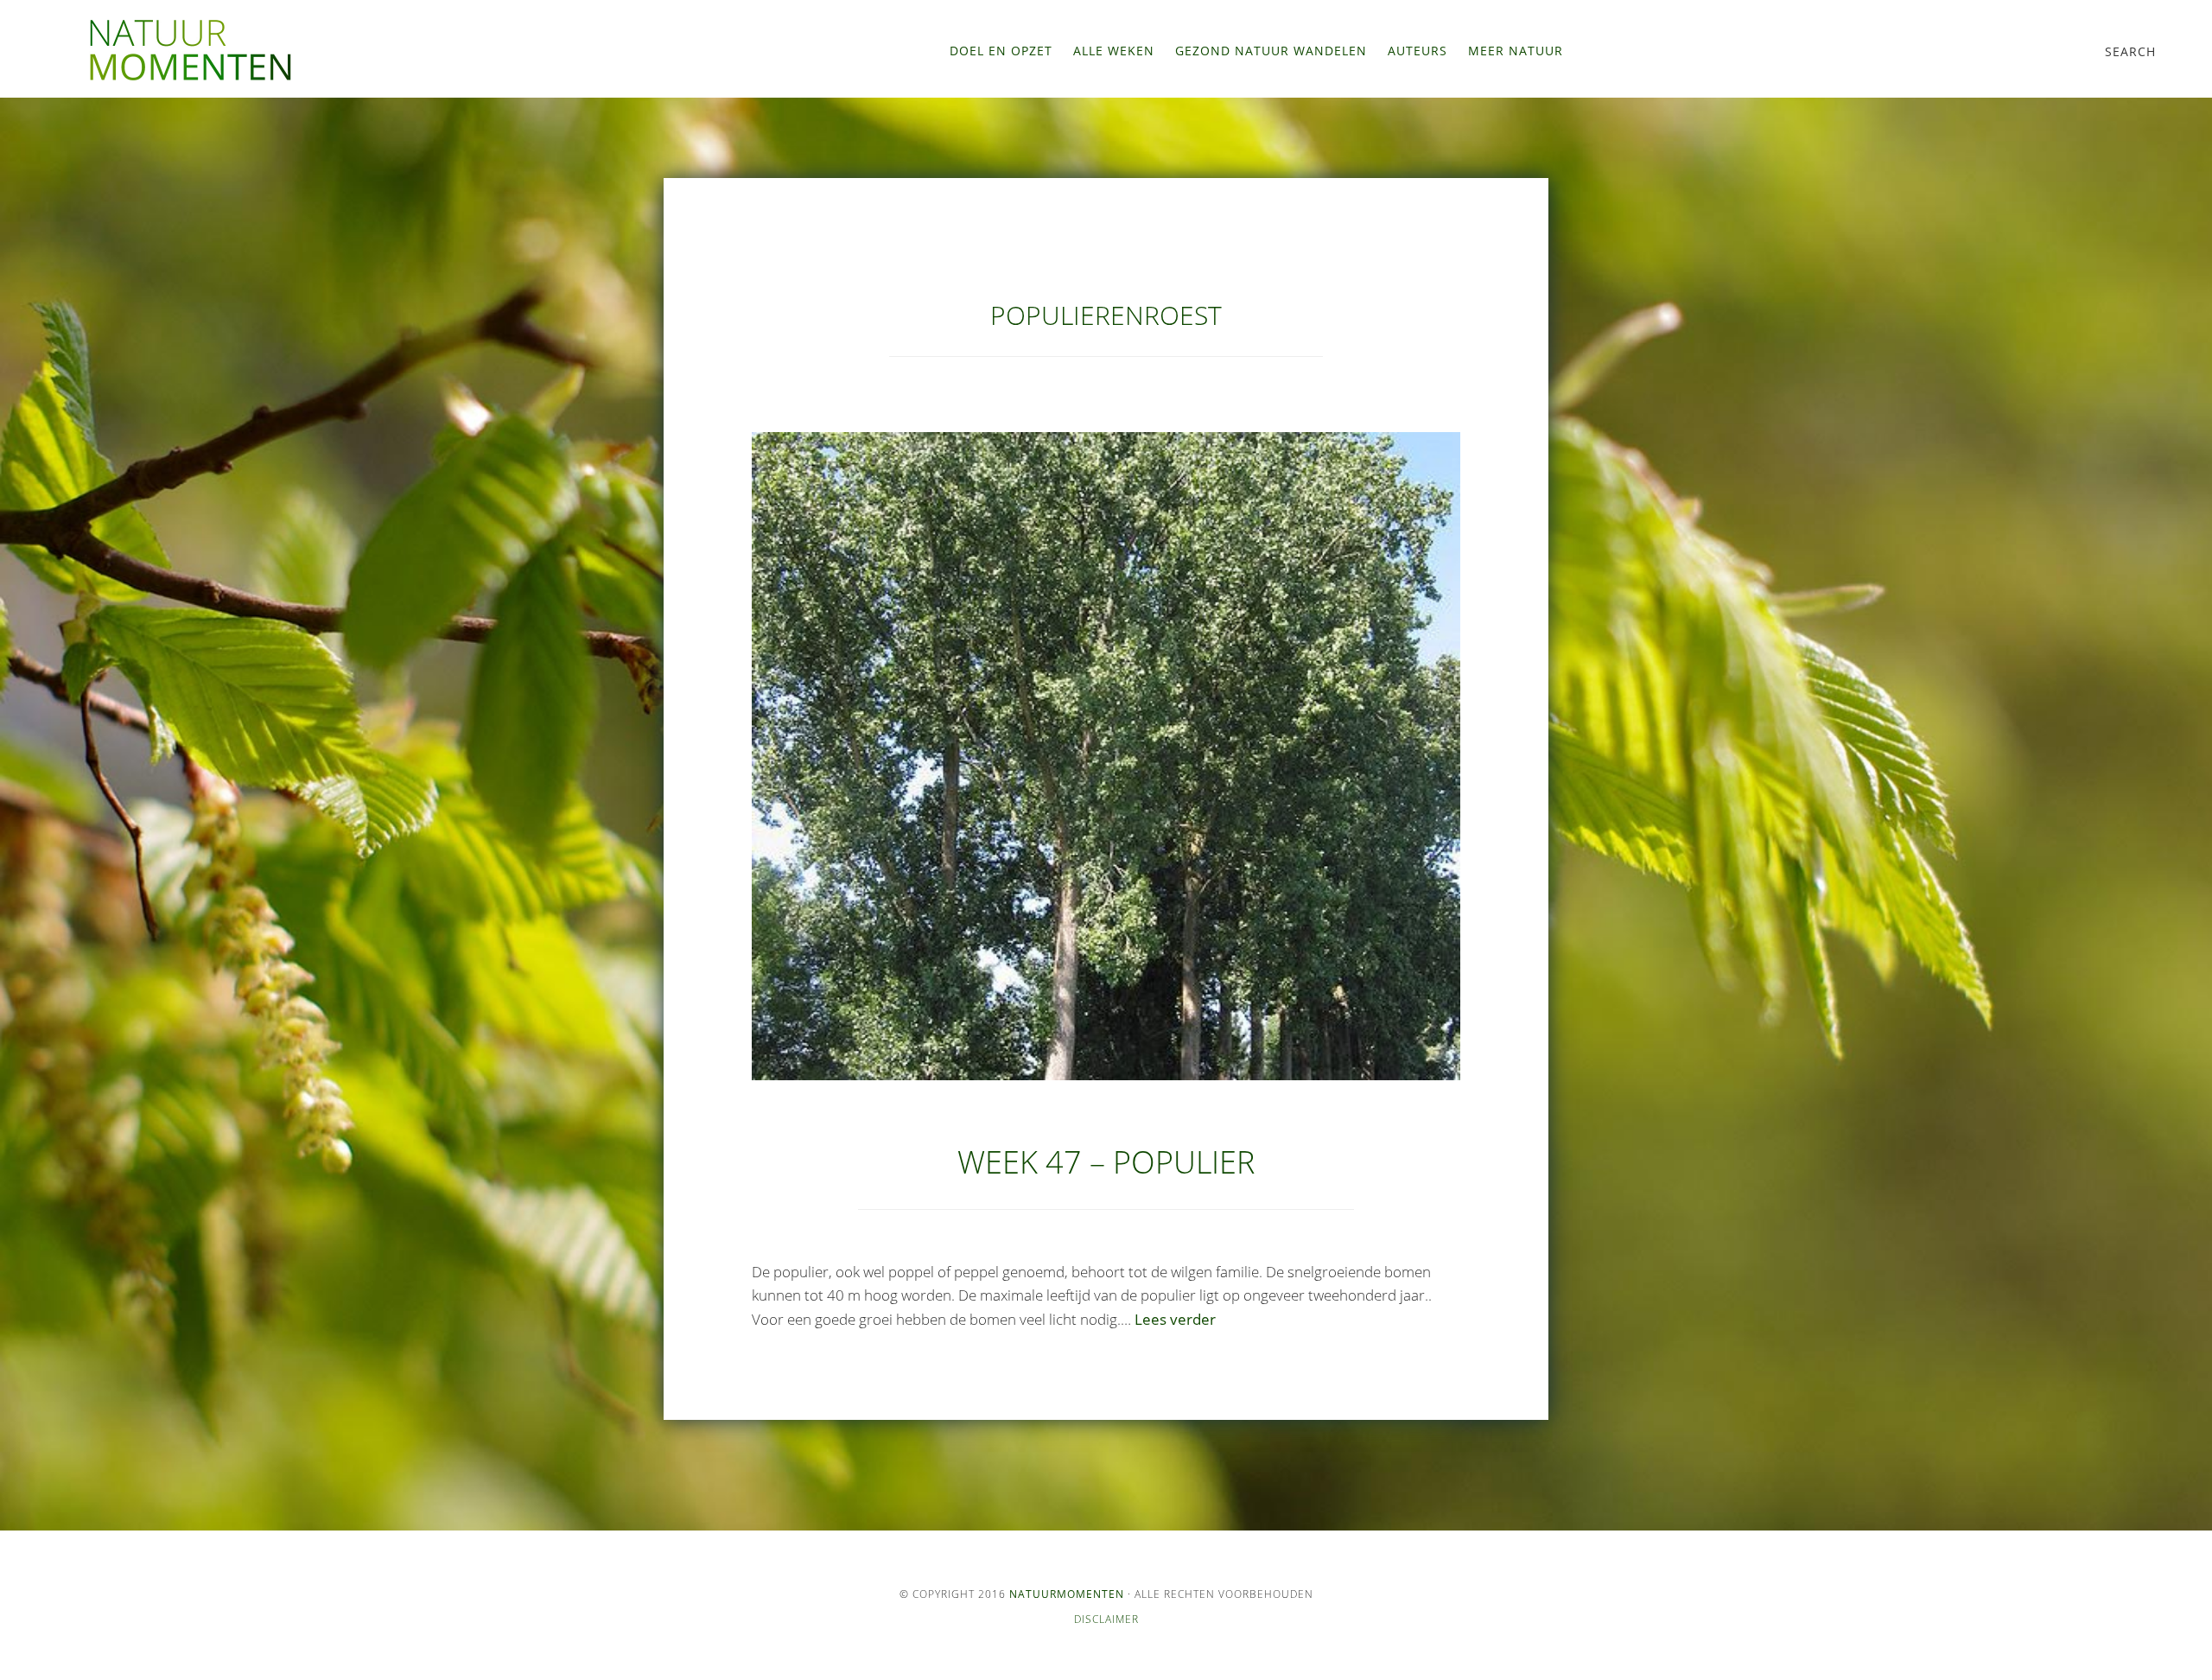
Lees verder (1175, 1319)
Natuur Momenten (190, 50)
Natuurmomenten (1067, 1594)
